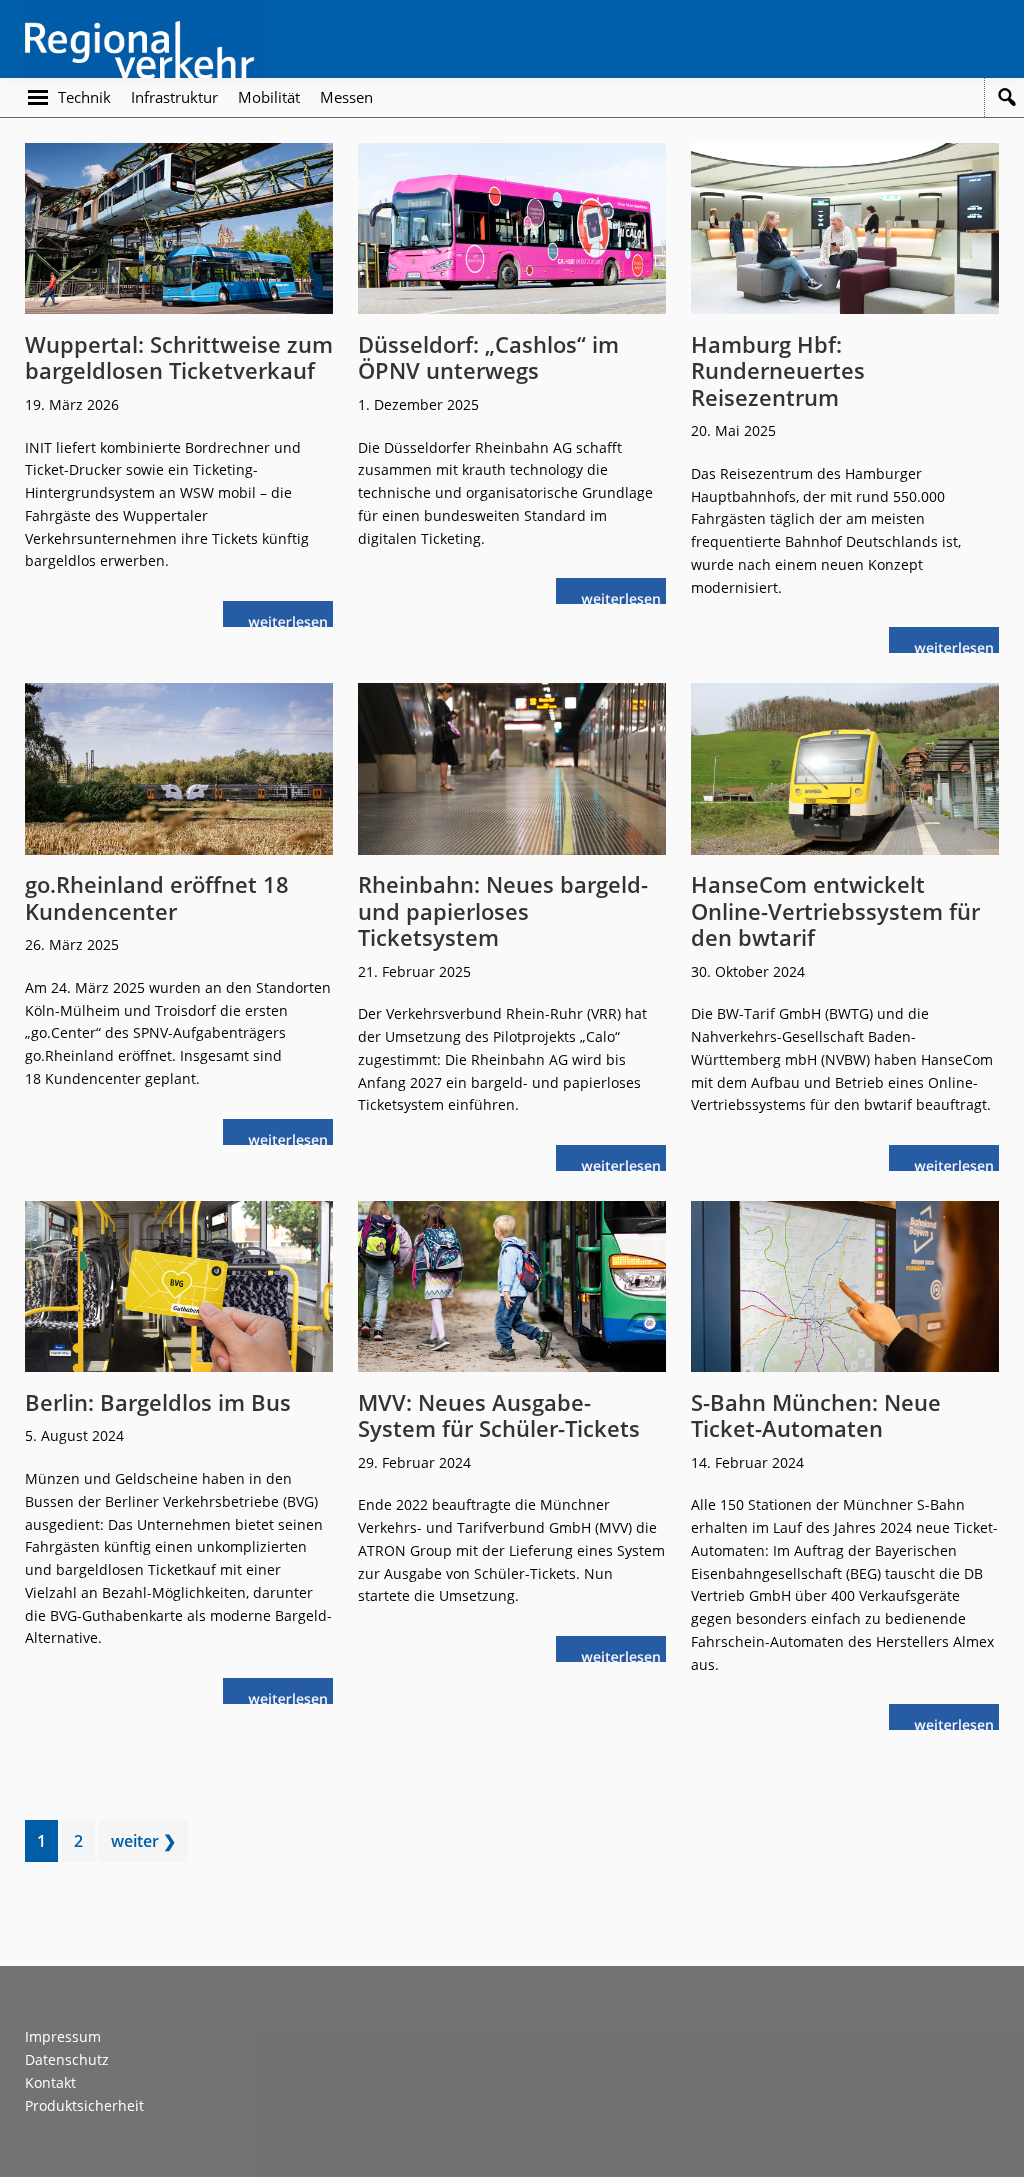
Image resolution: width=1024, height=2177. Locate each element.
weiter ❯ (143, 1841)
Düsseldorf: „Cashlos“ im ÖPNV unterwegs (488, 357)
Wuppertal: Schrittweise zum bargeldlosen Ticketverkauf (179, 357)
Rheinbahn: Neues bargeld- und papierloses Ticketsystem (503, 910)
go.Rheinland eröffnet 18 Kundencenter (157, 897)
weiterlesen (293, 619)
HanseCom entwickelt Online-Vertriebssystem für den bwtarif (835, 910)
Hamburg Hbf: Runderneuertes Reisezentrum (778, 370)
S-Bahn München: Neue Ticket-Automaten (816, 1415)
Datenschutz (67, 2059)
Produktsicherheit (84, 2105)
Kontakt (50, 2082)
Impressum (63, 2036)
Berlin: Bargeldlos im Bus (158, 1402)
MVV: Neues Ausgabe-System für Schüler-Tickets (499, 1415)
